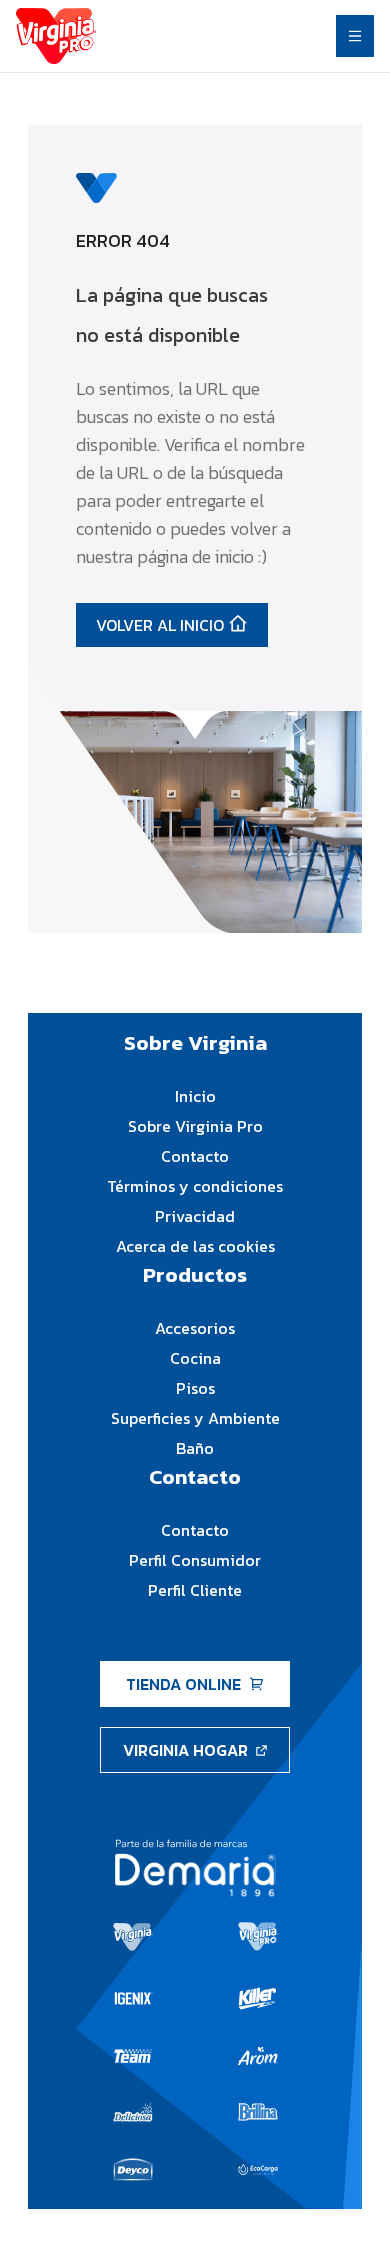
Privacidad (195, 1216)
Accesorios (195, 1328)
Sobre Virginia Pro (195, 1126)
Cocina (195, 1358)
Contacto (195, 1156)
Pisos (195, 1388)
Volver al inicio (160, 625)
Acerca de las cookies (195, 1246)
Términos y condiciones (195, 1186)
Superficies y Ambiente (195, 1418)
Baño (195, 1448)
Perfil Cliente (195, 1590)
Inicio (195, 1096)
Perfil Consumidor (195, 1560)
